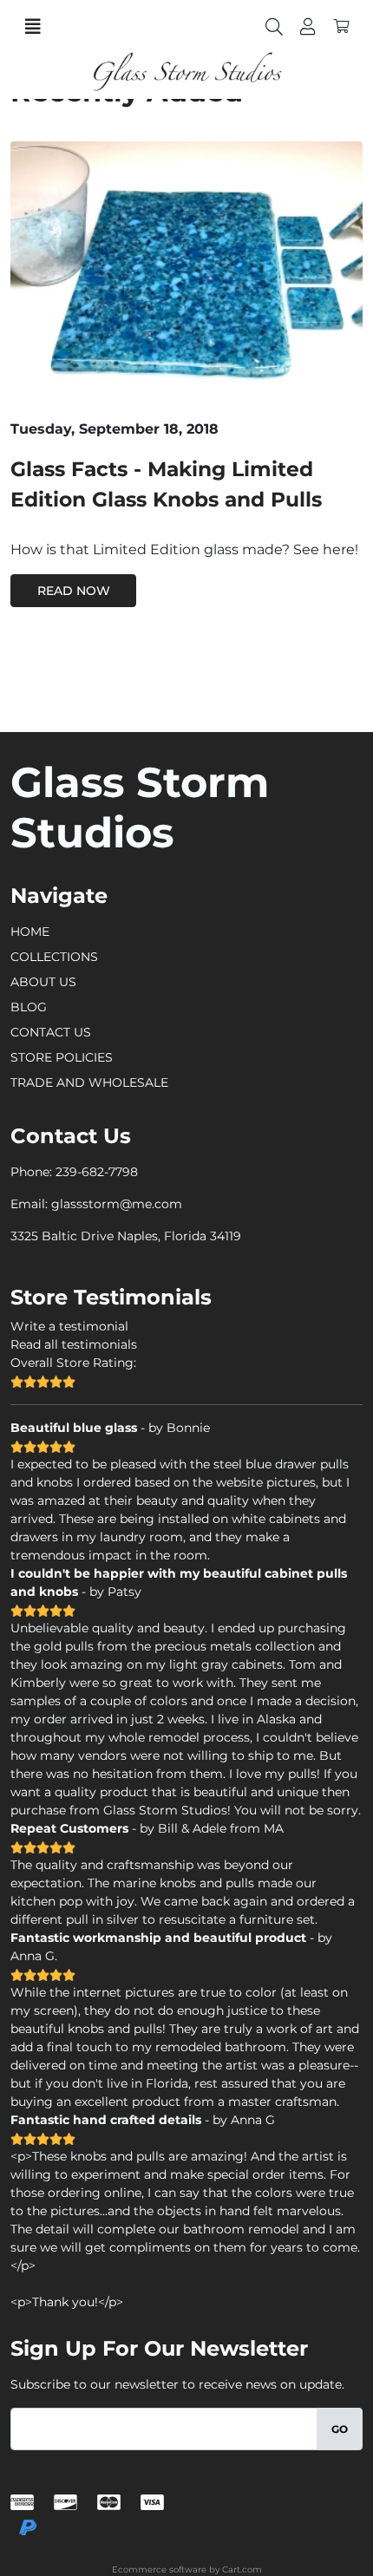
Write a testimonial (69, 1326)
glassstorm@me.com (117, 1204)
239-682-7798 (97, 1172)
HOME (30, 932)
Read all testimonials (74, 1344)
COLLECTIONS (54, 957)
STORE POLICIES (62, 1057)
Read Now (74, 591)
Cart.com (242, 2569)
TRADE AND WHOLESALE (89, 1082)
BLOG (29, 1007)
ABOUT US (43, 982)
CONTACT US (51, 1032)
